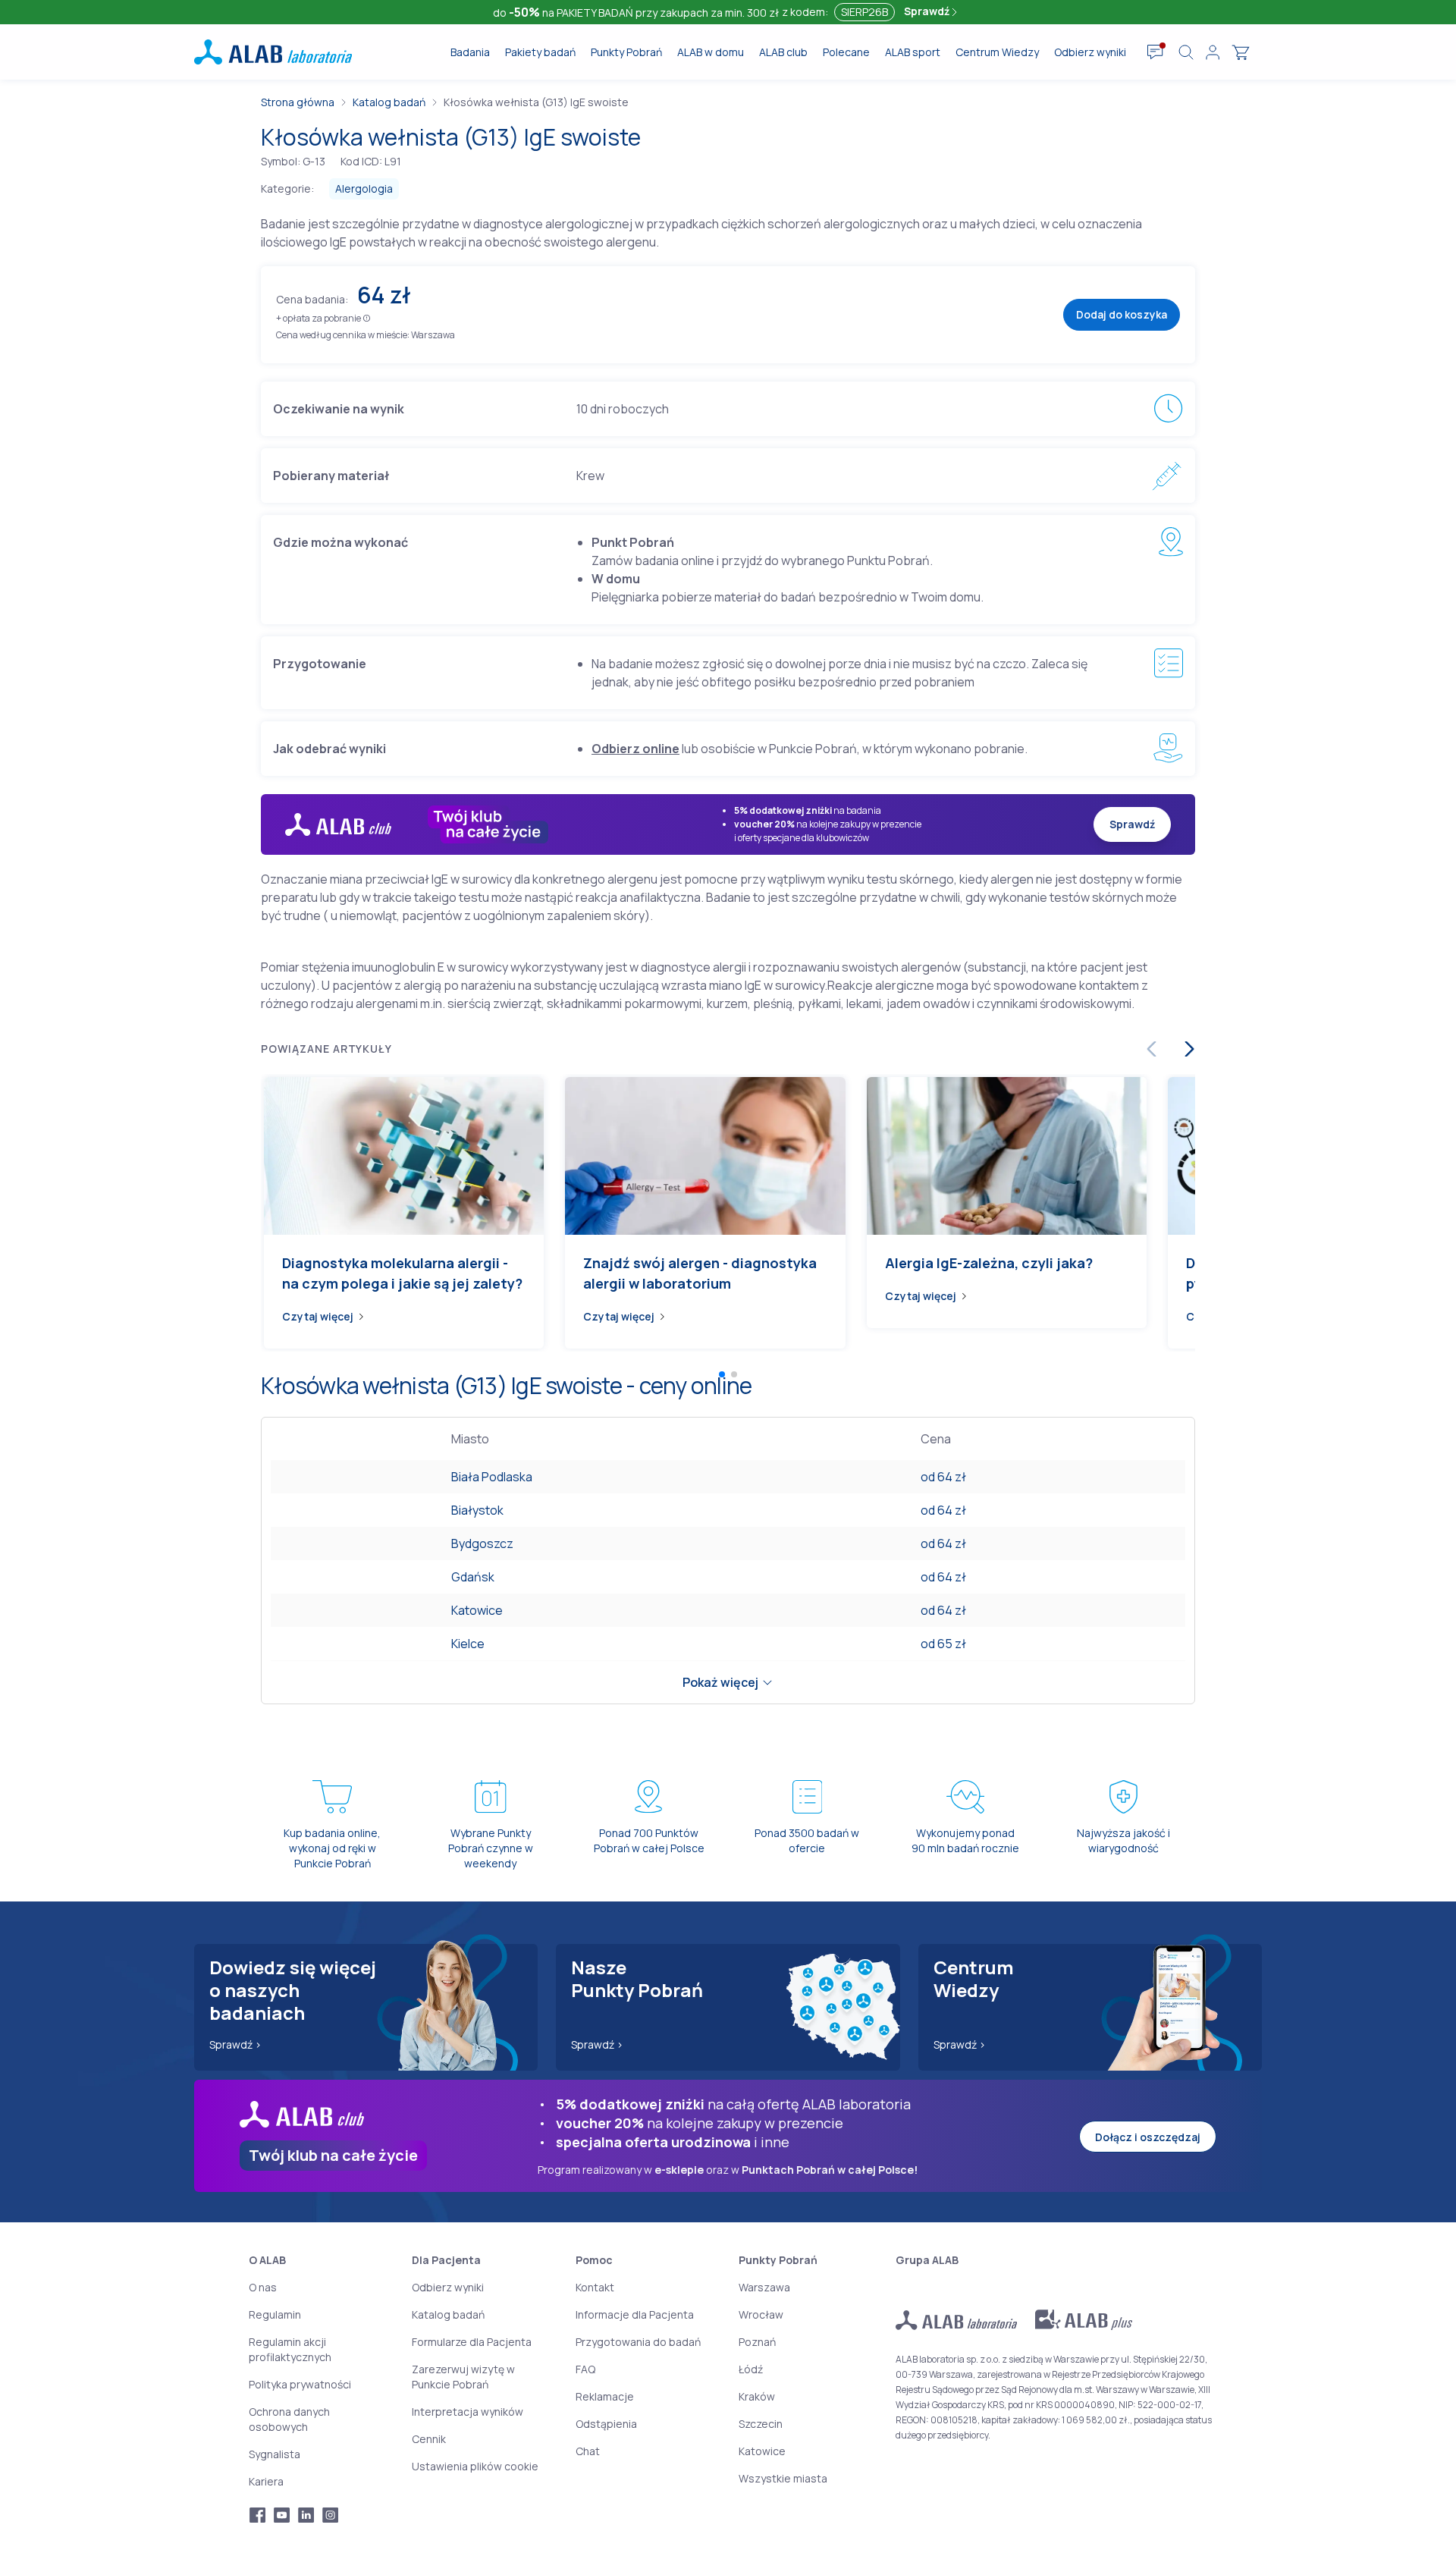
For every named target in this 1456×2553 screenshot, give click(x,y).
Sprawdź (928, 11)
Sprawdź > (235, 2044)
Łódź (751, 2369)
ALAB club (783, 52)
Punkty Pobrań (626, 52)
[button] (367, 317)
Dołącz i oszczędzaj (1148, 2137)
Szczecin (761, 2424)
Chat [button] (588, 2451)
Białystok (477, 1510)
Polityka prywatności (300, 2384)
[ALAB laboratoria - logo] (273, 52)
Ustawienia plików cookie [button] (475, 2466)
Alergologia (364, 188)
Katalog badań (389, 102)
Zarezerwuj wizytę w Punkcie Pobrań (463, 2377)
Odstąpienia (606, 2424)
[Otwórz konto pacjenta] (1213, 52)
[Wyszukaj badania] (1186, 52)
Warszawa (764, 2287)
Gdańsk (473, 1577)
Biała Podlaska (492, 1477)
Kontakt (595, 2287)
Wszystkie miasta (783, 2478)
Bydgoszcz (482, 1543)
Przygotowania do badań (638, 2342)
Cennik (429, 2439)
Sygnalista (275, 2454)
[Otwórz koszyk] (1241, 52)
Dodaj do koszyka (1122, 314)
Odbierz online (635, 749)
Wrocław (761, 2314)
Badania (470, 52)
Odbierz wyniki (1090, 52)
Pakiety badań (540, 52)
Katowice (477, 1610)
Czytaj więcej (318, 1316)
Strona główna (298, 102)
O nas (263, 2287)
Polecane (846, 52)
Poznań (757, 2342)
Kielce (468, 1644)
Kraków (757, 2396)
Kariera (266, 2481)
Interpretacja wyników (468, 2412)
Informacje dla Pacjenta (635, 2314)
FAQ (585, 2369)
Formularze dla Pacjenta (472, 2342)
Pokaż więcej (720, 1682)
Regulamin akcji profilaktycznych (290, 2349)
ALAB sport (913, 52)
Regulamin (275, 2314)
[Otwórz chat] (1155, 52)
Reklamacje (605, 2396)
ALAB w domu (711, 52)
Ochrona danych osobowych (289, 2419)
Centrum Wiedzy (997, 52)
